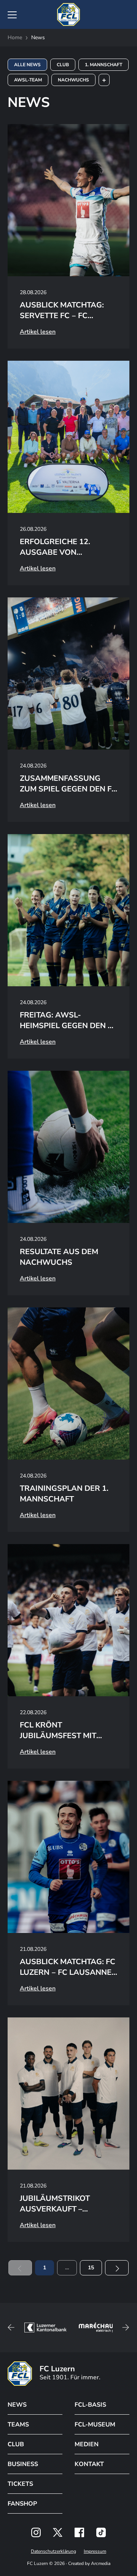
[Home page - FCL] (68, 14)
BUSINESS (23, 2464)
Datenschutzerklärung (53, 2551)
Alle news (27, 65)
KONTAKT (89, 2464)
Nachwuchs (73, 80)
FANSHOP (22, 2504)
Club (63, 65)
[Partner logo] (36, 2532)
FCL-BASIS (90, 2405)
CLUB (16, 2444)
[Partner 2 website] (45, 2328)
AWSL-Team (28, 80)
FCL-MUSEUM (95, 2425)
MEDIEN (87, 2444)
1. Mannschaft (104, 65)
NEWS (17, 2405)
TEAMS (18, 2425)
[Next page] (117, 2268)
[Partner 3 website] (98, 2328)
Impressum (95, 2551)
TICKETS (20, 2484)
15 (91, 2268)
